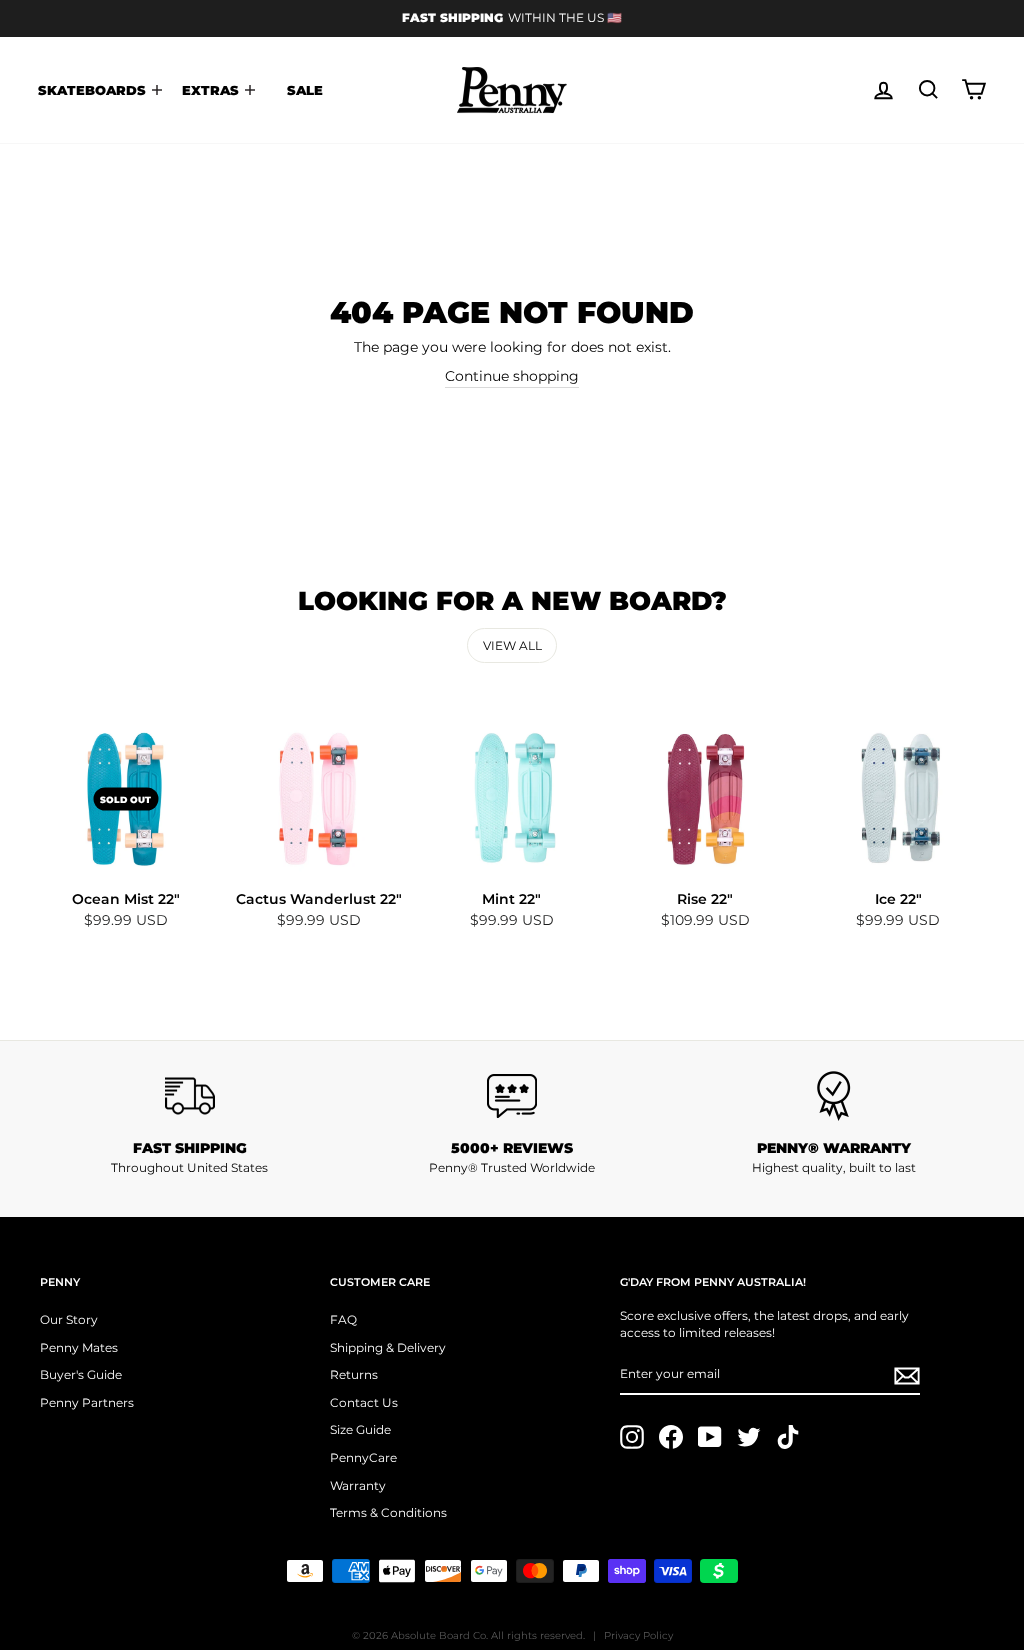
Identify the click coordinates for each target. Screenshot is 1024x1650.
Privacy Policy (638, 1635)
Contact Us (364, 1402)
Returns (354, 1374)
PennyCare (363, 1457)
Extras (212, 90)
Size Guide (360, 1429)
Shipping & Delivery (388, 1347)
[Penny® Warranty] (834, 1096)
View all (512, 645)
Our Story (69, 1319)
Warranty (358, 1485)
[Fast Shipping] (190, 1096)
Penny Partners (87, 1402)
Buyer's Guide (81, 1374)
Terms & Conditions (388, 1512)
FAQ (343, 1319)
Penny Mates (79, 1347)
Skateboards (94, 90)
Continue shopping (512, 376)
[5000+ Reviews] (512, 1096)
